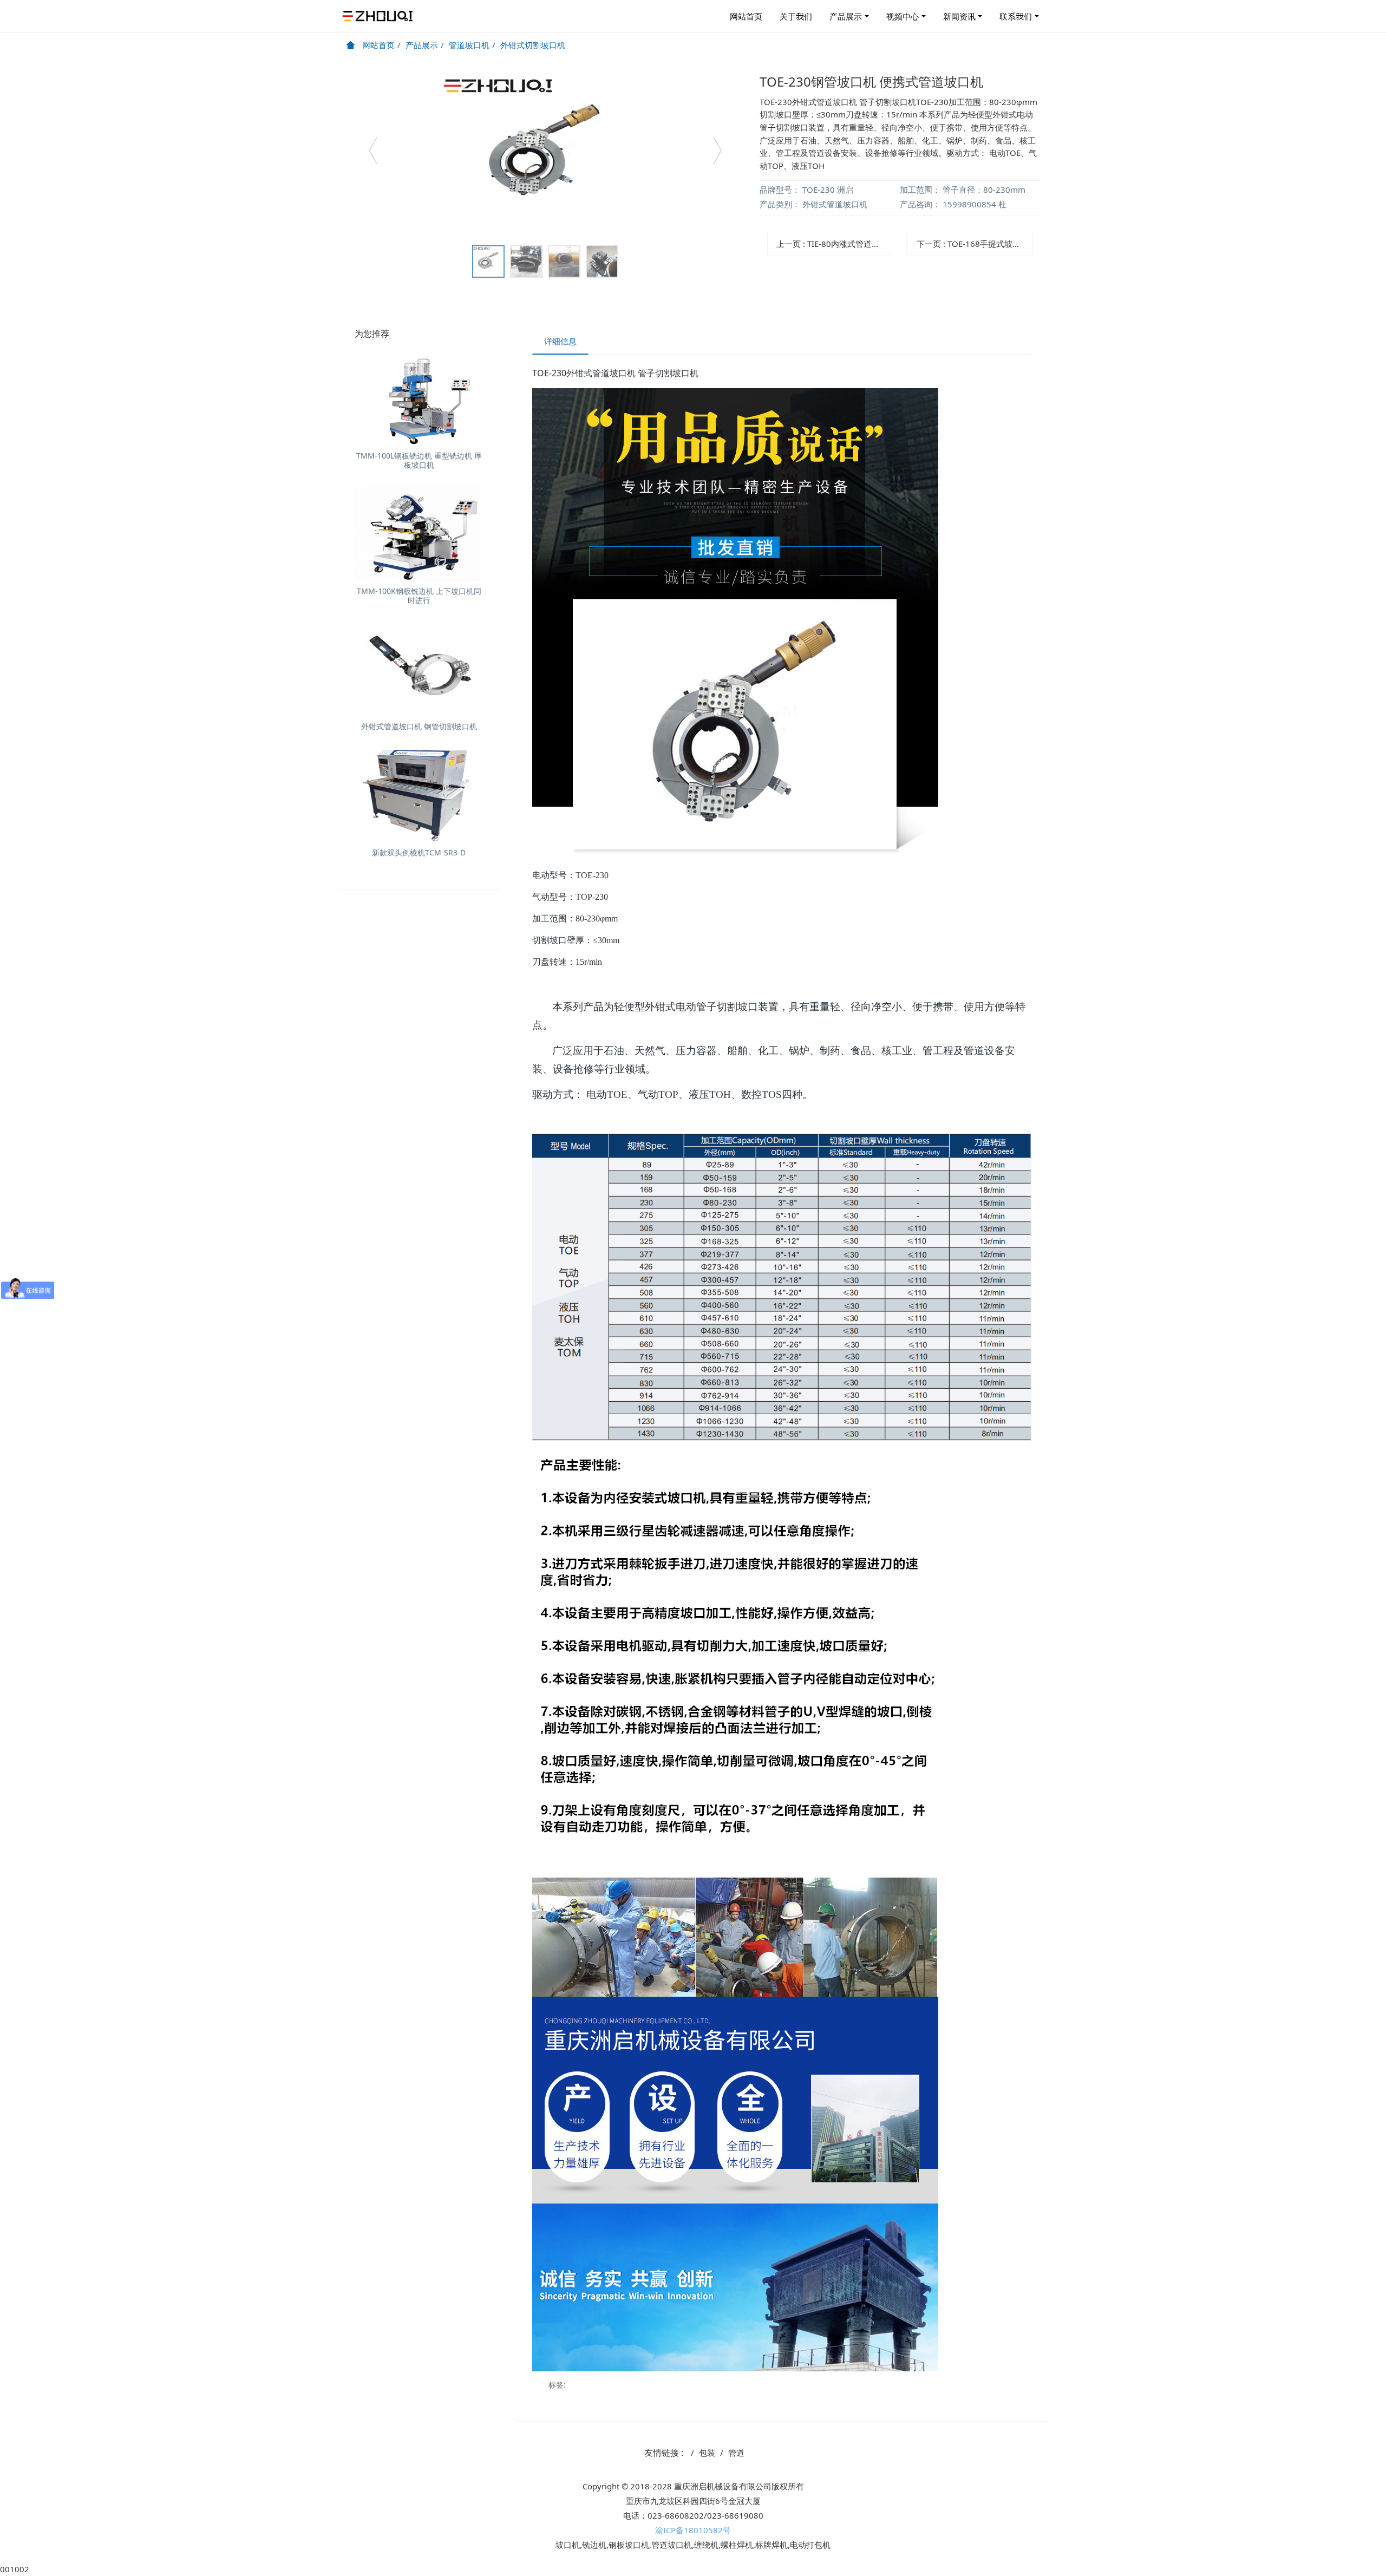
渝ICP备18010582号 (693, 2530)
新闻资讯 (959, 16)
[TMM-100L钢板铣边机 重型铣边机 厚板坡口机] (419, 398)
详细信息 (560, 341)
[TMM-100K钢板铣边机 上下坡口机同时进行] (419, 533)
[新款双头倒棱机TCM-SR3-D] (419, 795)
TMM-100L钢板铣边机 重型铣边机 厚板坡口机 (419, 460)
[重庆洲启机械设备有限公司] (379, 16)
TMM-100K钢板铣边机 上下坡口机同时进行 (419, 596)
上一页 (834, 244)
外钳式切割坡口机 (533, 45)
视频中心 (903, 16)
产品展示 (846, 16)
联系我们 (1016, 16)
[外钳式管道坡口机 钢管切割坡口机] (419, 669)
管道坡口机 (469, 45)
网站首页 (746, 16)
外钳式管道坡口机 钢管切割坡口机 (419, 726)
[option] (545, 155)
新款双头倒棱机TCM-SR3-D (419, 852)
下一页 (975, 244)
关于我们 (796, 16)
